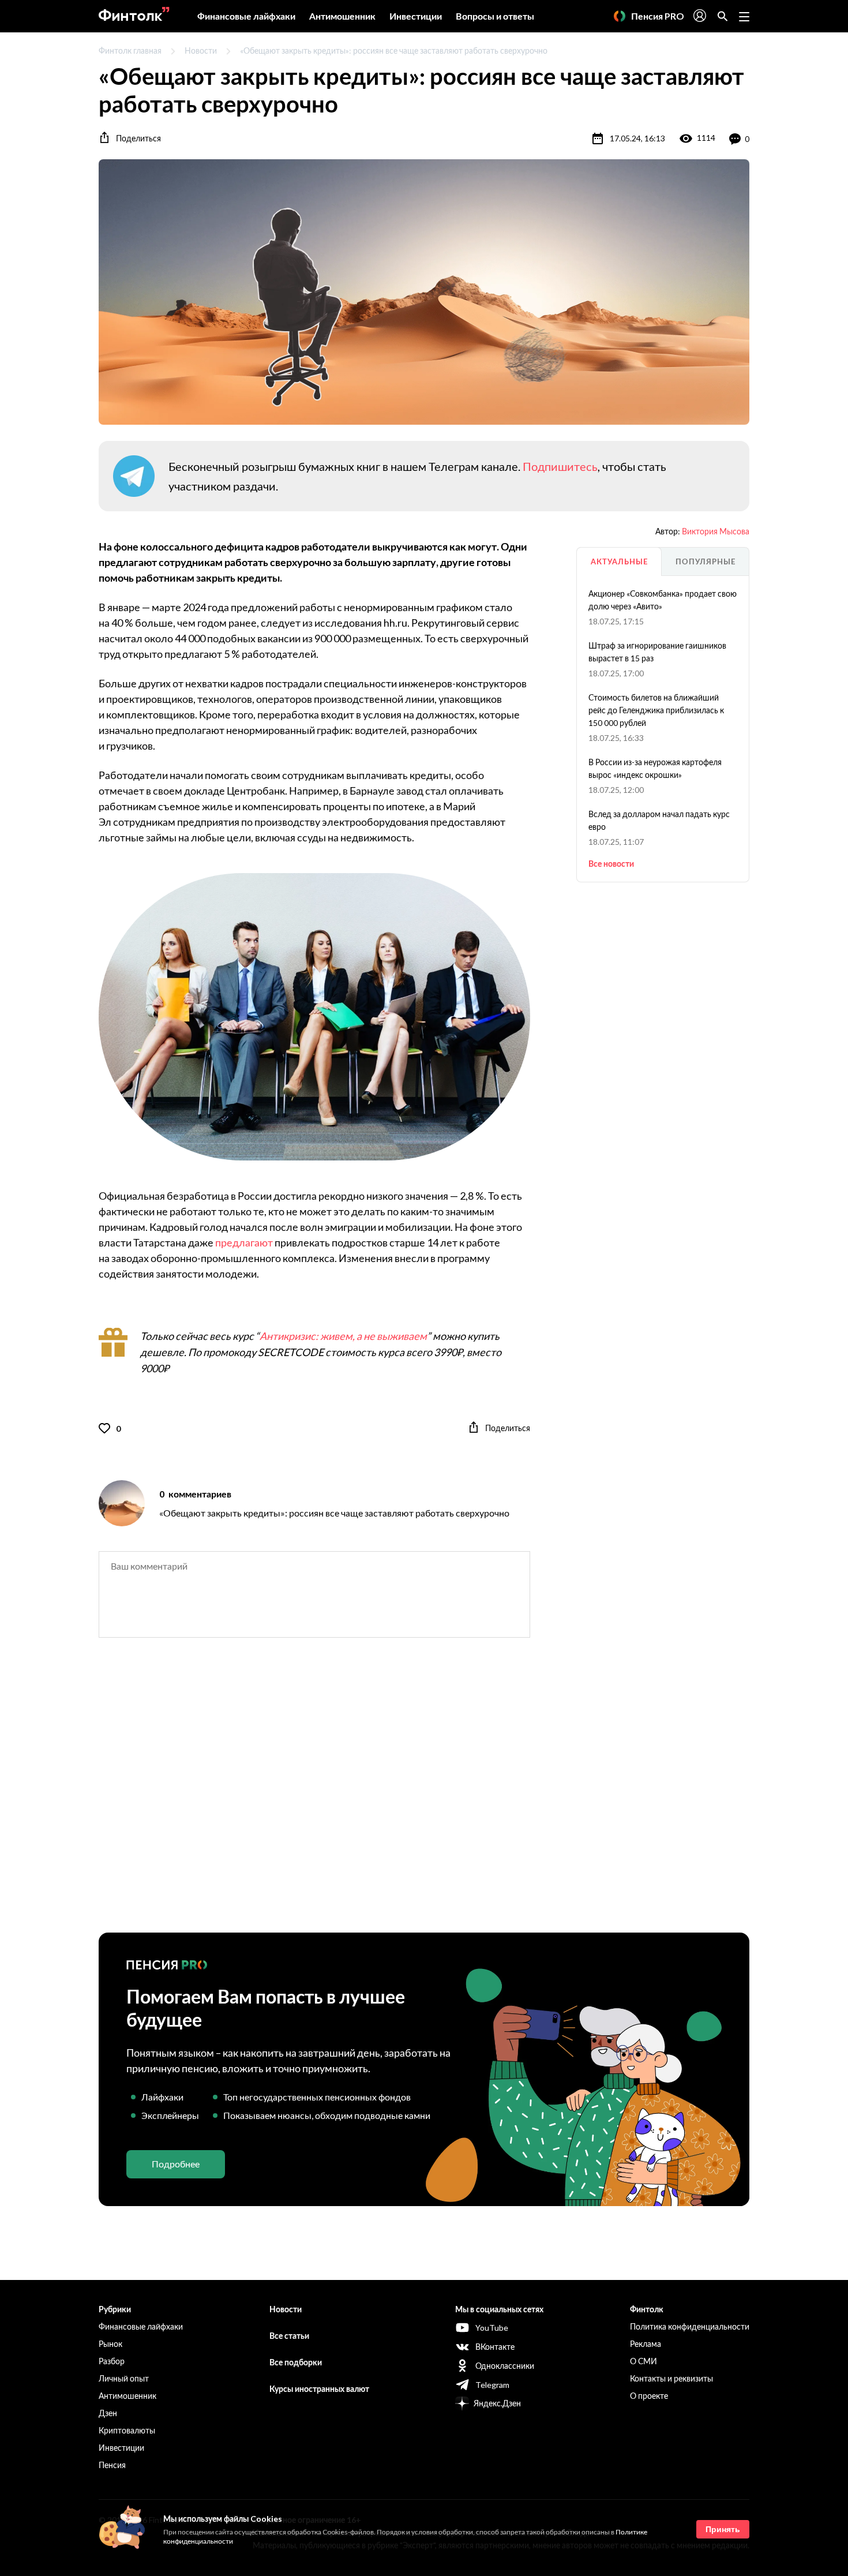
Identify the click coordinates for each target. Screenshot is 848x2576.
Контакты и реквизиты (671, 2378)
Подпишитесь (560, 466)
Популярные (706, 561)
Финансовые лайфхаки (246, 16)
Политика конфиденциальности (690, 2326)
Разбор (112, 2361)
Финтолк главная (130, 50)
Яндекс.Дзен (497, 2403)
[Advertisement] (424, 1795)
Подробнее (176, 2164)
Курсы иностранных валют (319, 2389)
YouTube (492, 2328)
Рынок (110, 2344)
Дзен (108, 2413)
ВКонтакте (495, 2347)
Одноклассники (505, 2366)
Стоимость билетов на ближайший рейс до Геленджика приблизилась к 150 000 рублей (656, 710)
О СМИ (643, 2361)
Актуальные (619, 561)
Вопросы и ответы (495, 16)
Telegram (492, 2385)
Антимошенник (342, 16)
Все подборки (296, 2362)
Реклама (646, 2344)
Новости (201, 50)
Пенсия (112, 2465)
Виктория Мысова (716, 531)
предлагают (244, 1242)
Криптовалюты (127, 2430)
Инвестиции (416, 16)
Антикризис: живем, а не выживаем (343, 1336)
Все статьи (289, 2336)
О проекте (649, 2396)
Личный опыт (124, 2378)
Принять (723, 2529)
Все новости (611, 864)
